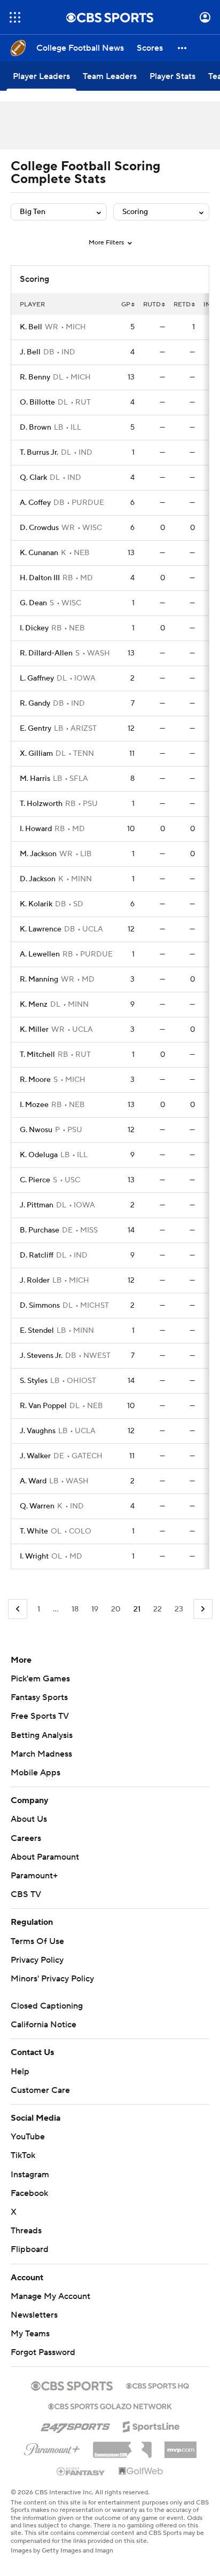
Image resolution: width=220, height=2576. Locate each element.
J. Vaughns (38, 1431)
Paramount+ (34, 1876)
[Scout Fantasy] (81, 2471)
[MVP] (180, 2446)
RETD (182, 305)
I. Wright (34, 1556)
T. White (34, 1531)
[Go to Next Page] (203, 1609)
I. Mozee (34, 1105)
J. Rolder (35, 1281)
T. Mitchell (37, 1055)
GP (126, 305)
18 (75, 1609)
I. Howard (36, 829)
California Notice (44, 2025)
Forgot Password (43, 2352)
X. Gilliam (36, 754)
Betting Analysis (42, 1735)
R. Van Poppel (43, 1406)
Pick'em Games (40, 1679)
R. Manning (39, 979)
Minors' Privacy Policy (52, 1979)
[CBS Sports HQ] (158, 2385)
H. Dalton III (40, 578)
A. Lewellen (40, 954)
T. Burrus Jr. (39, 453)
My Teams (30, 2334)
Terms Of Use (37, 1941)
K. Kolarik (36, 904)
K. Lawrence (41, 929)
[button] (15, 17)
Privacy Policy (37, 1960)
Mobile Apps (36, 1773)
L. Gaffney (37, 678)
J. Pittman (37, 1205)
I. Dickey (34, 628)
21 (137, 1609)
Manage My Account (50, 2296)
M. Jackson (38, 854)
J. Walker (35, 1456)
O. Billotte (37, 402)
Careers (26, 1838)
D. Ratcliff (37, 1255)
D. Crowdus (39, 528)
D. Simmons (40, 1306)
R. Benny (35, 377)
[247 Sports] (75, 2425)
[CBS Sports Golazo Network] (110, 2405)
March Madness (41, 1754)
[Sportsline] (151, 2425)
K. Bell (31, 327)
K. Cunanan (39, 553)
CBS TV (26, 1894)
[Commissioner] (122, 2446)
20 (116, 1609)
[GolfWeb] (141, 2471)
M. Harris (35, 779)
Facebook (29, 2193)
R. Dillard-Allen (46, 653)
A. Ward (33, 1481)
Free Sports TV (40, 1716)
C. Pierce (35, 1180)
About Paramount (45, 1857)
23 (179, 1609)
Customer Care (40, 2090)
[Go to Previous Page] (18, 1609)
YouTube (28, 2137)
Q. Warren (37, 1506)
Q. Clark (33, 478)
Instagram (30, 2175)
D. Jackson (38, 879)
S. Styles (34, 1381)
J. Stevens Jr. (41, 1356)
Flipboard (30, 2249)
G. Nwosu (36, 1130)
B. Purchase (40, 1230)
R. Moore (35, 1080)
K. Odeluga (39, 1155)
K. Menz (34, 1005)
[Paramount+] (52, 2447)
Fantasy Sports (39, 1697)
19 (95, 1609)
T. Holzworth (41, 804)
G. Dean (33, 603)
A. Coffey (35, 503)
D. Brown (36, 428)
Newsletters (34, 2315)
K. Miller (34, 1030)
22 (158, 1609)
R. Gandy (35, 704)
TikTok (23, 2155)
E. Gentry (36, 729)
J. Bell (30, 352)
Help (20, 2072)
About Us (29, 1819)
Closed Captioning (47, 2006)
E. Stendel (37, 1331)
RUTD (152, 305)
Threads (26, 2231)
